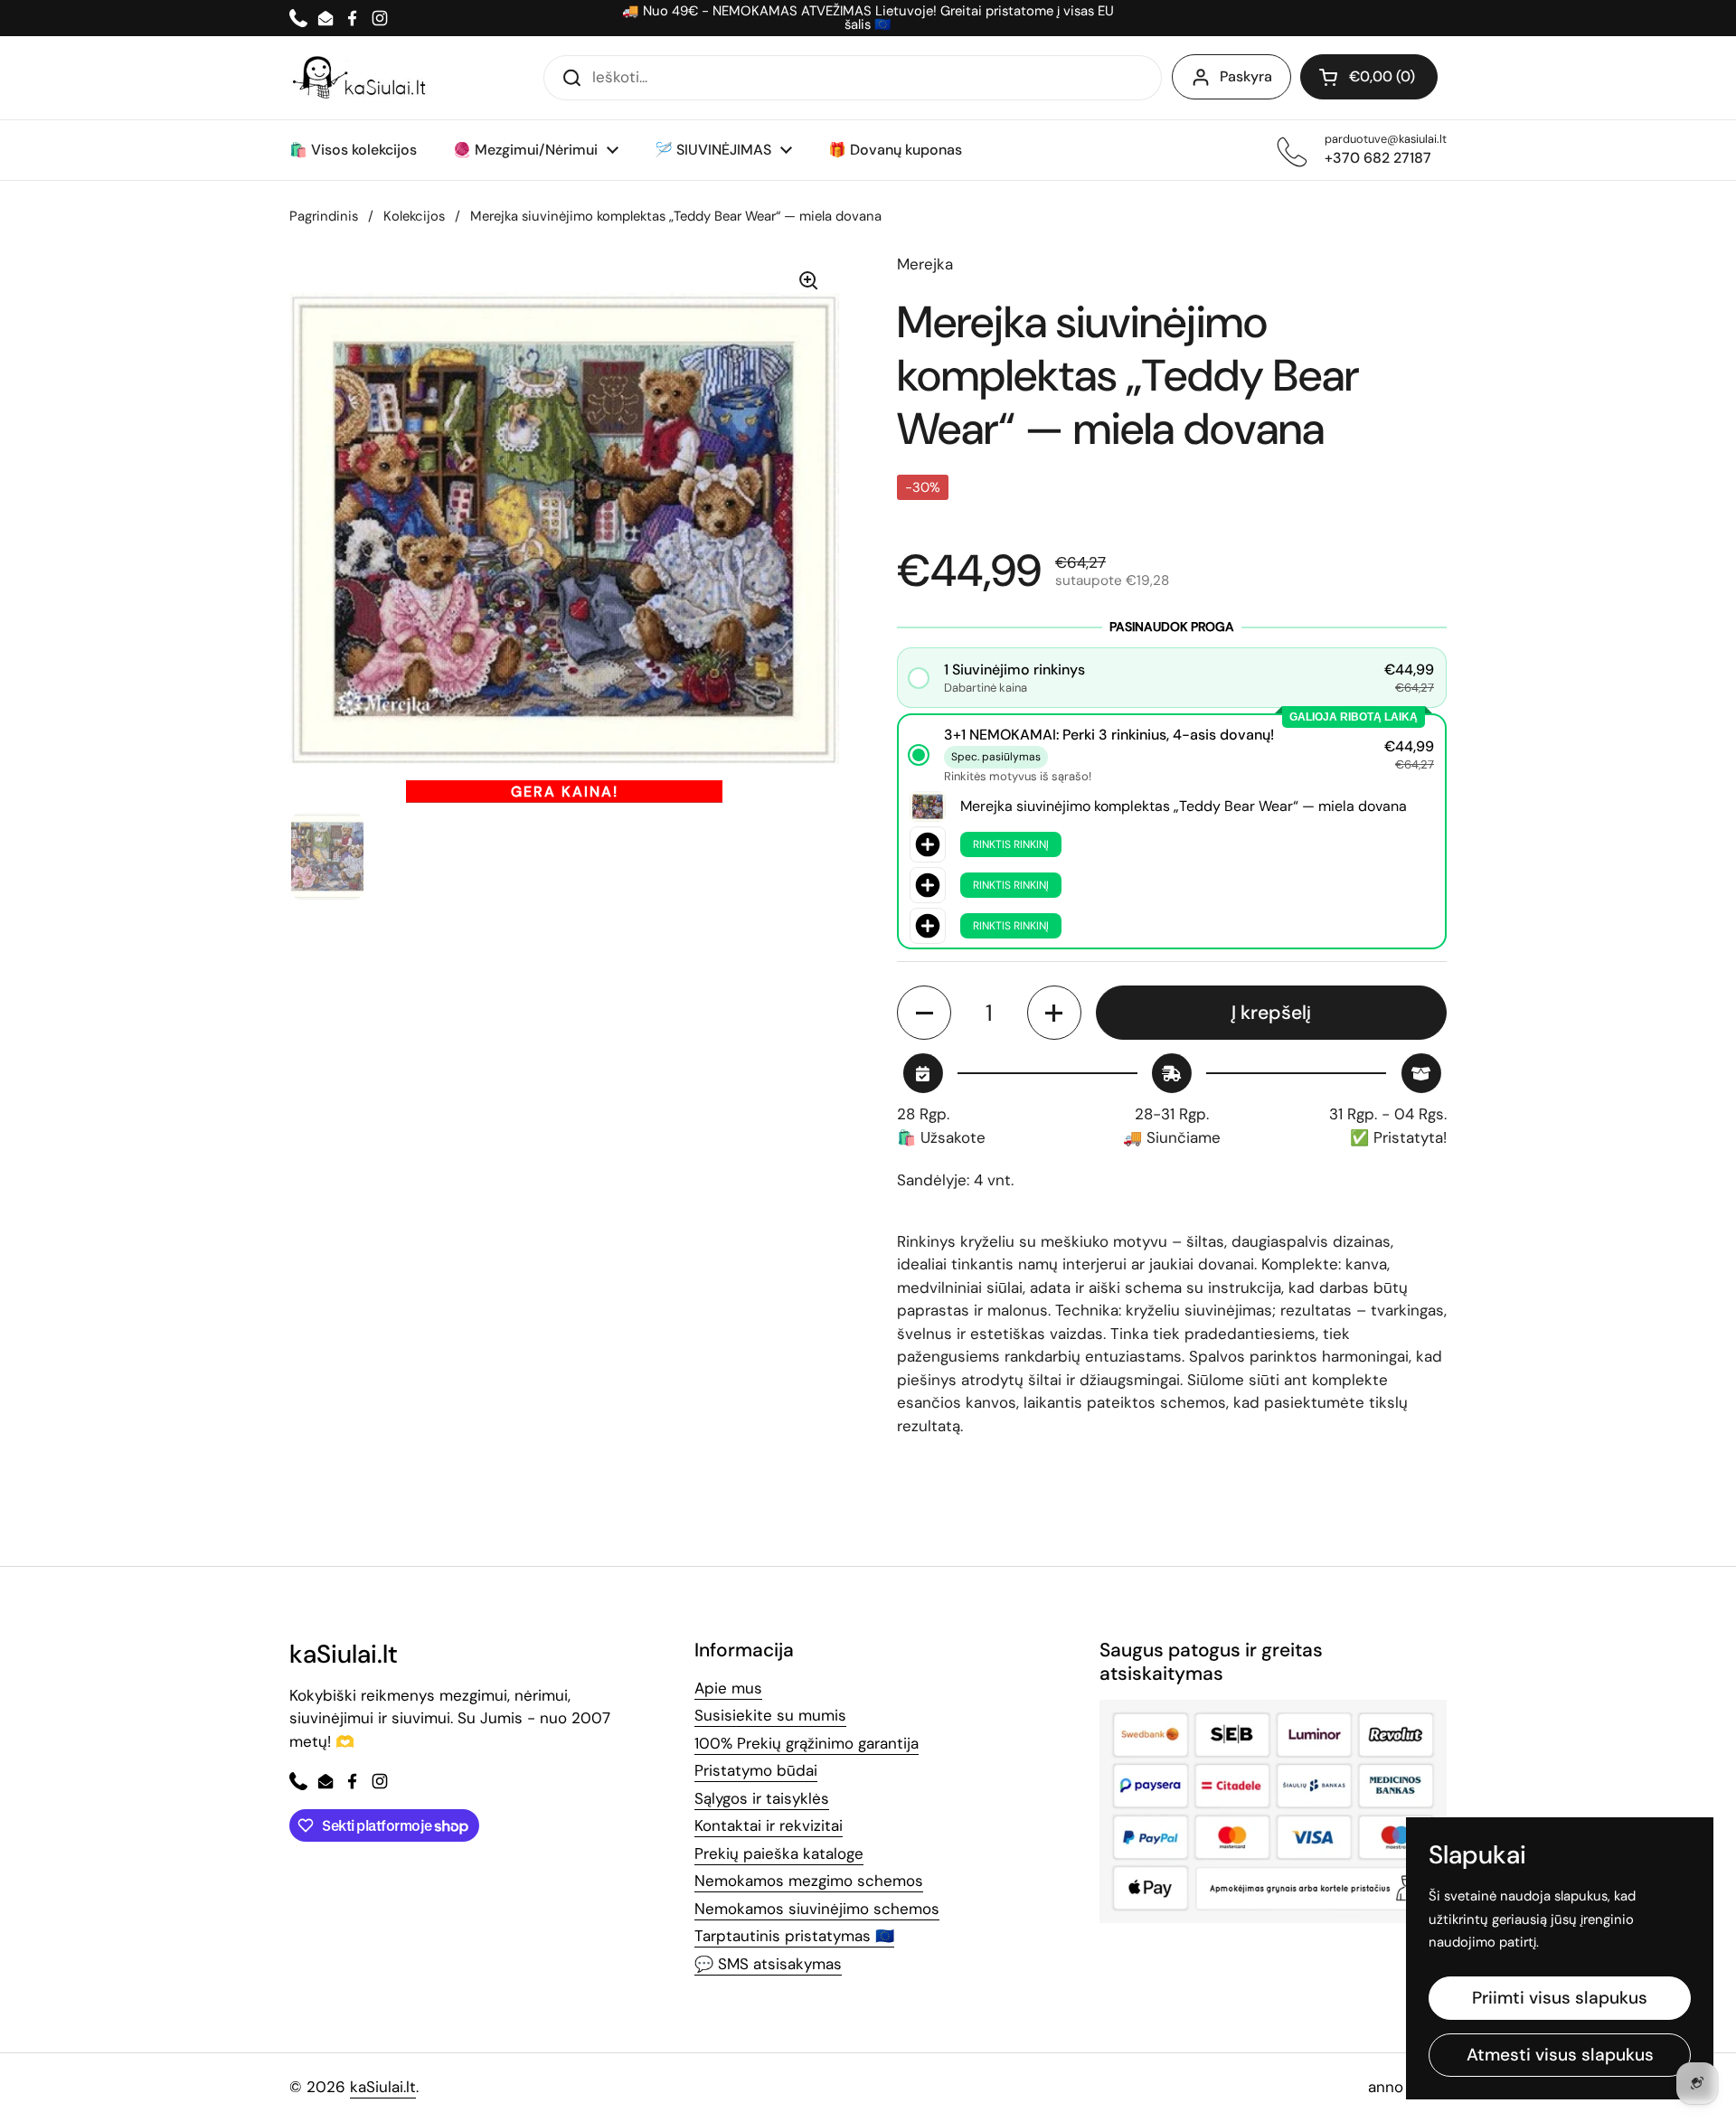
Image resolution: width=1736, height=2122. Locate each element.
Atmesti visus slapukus (1560, 2055)
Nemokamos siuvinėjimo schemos (817, 1909)
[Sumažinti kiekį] (924, 1013)
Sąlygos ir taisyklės (762, 1798)
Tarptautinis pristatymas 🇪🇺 (794, 1936)
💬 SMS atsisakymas (768, 1964)
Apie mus (728, 1688)
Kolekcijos (414, 216)
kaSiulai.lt (383, 2087)
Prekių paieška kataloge (779, 1853)
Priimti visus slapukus (1560, 1998)
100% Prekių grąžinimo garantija (807, 1743)
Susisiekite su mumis (770, 1715)
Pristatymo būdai (756, 1770)
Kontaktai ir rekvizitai (769, 1825)
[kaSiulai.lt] (362, 78)
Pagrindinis (324, 216)
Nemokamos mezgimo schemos (809, 1881)
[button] (1369, 77)
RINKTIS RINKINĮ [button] (1011, 844)
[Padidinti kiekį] (1054, 1013)
